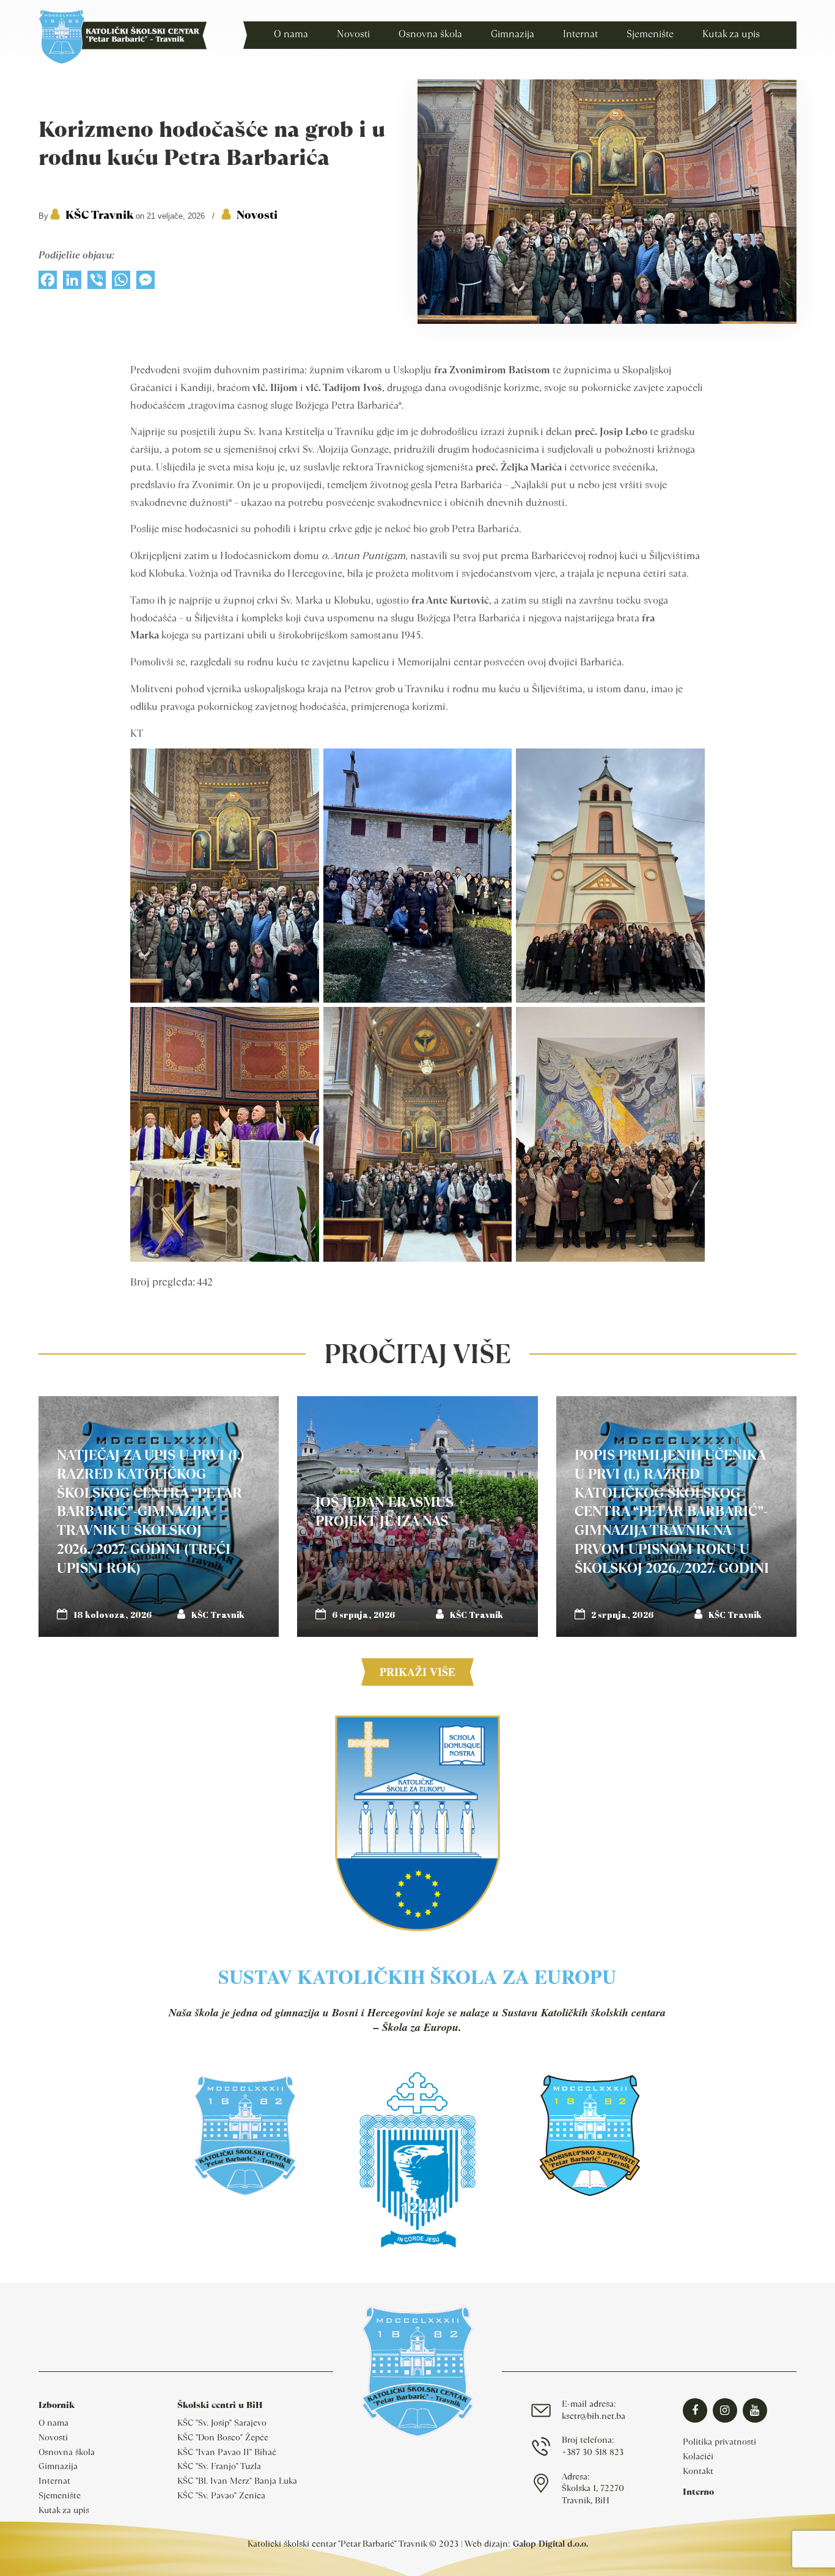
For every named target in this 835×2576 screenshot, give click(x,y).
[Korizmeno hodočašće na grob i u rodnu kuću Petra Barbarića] (607, 321)
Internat (54, 2481)
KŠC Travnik (99, 215)
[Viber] (97, 283)
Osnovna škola (67, 2452)
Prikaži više (417, 1672)
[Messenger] (145, 283)
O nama (53, 2423)
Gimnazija (58, 2466)
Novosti (257, 215)
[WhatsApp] (121, 283)
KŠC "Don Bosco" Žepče (223, 2437)
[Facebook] (48, 283)
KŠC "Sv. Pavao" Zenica (221, 2495)
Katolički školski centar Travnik (123, 37)
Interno (698, 2492)
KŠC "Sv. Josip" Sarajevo (222, 2423)
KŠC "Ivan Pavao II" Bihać (227, 2452)
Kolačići (698, 2456)
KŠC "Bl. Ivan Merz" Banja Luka (237, 2481)
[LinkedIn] (72, 283)
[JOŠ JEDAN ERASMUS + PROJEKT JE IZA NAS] (417, 1516)
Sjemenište (60, 2495)
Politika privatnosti (719, 2442)
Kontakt (698, 2471)
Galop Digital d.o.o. (550, 2544)
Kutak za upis (64, 2510)
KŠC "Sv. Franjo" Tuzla (219, 2466)
